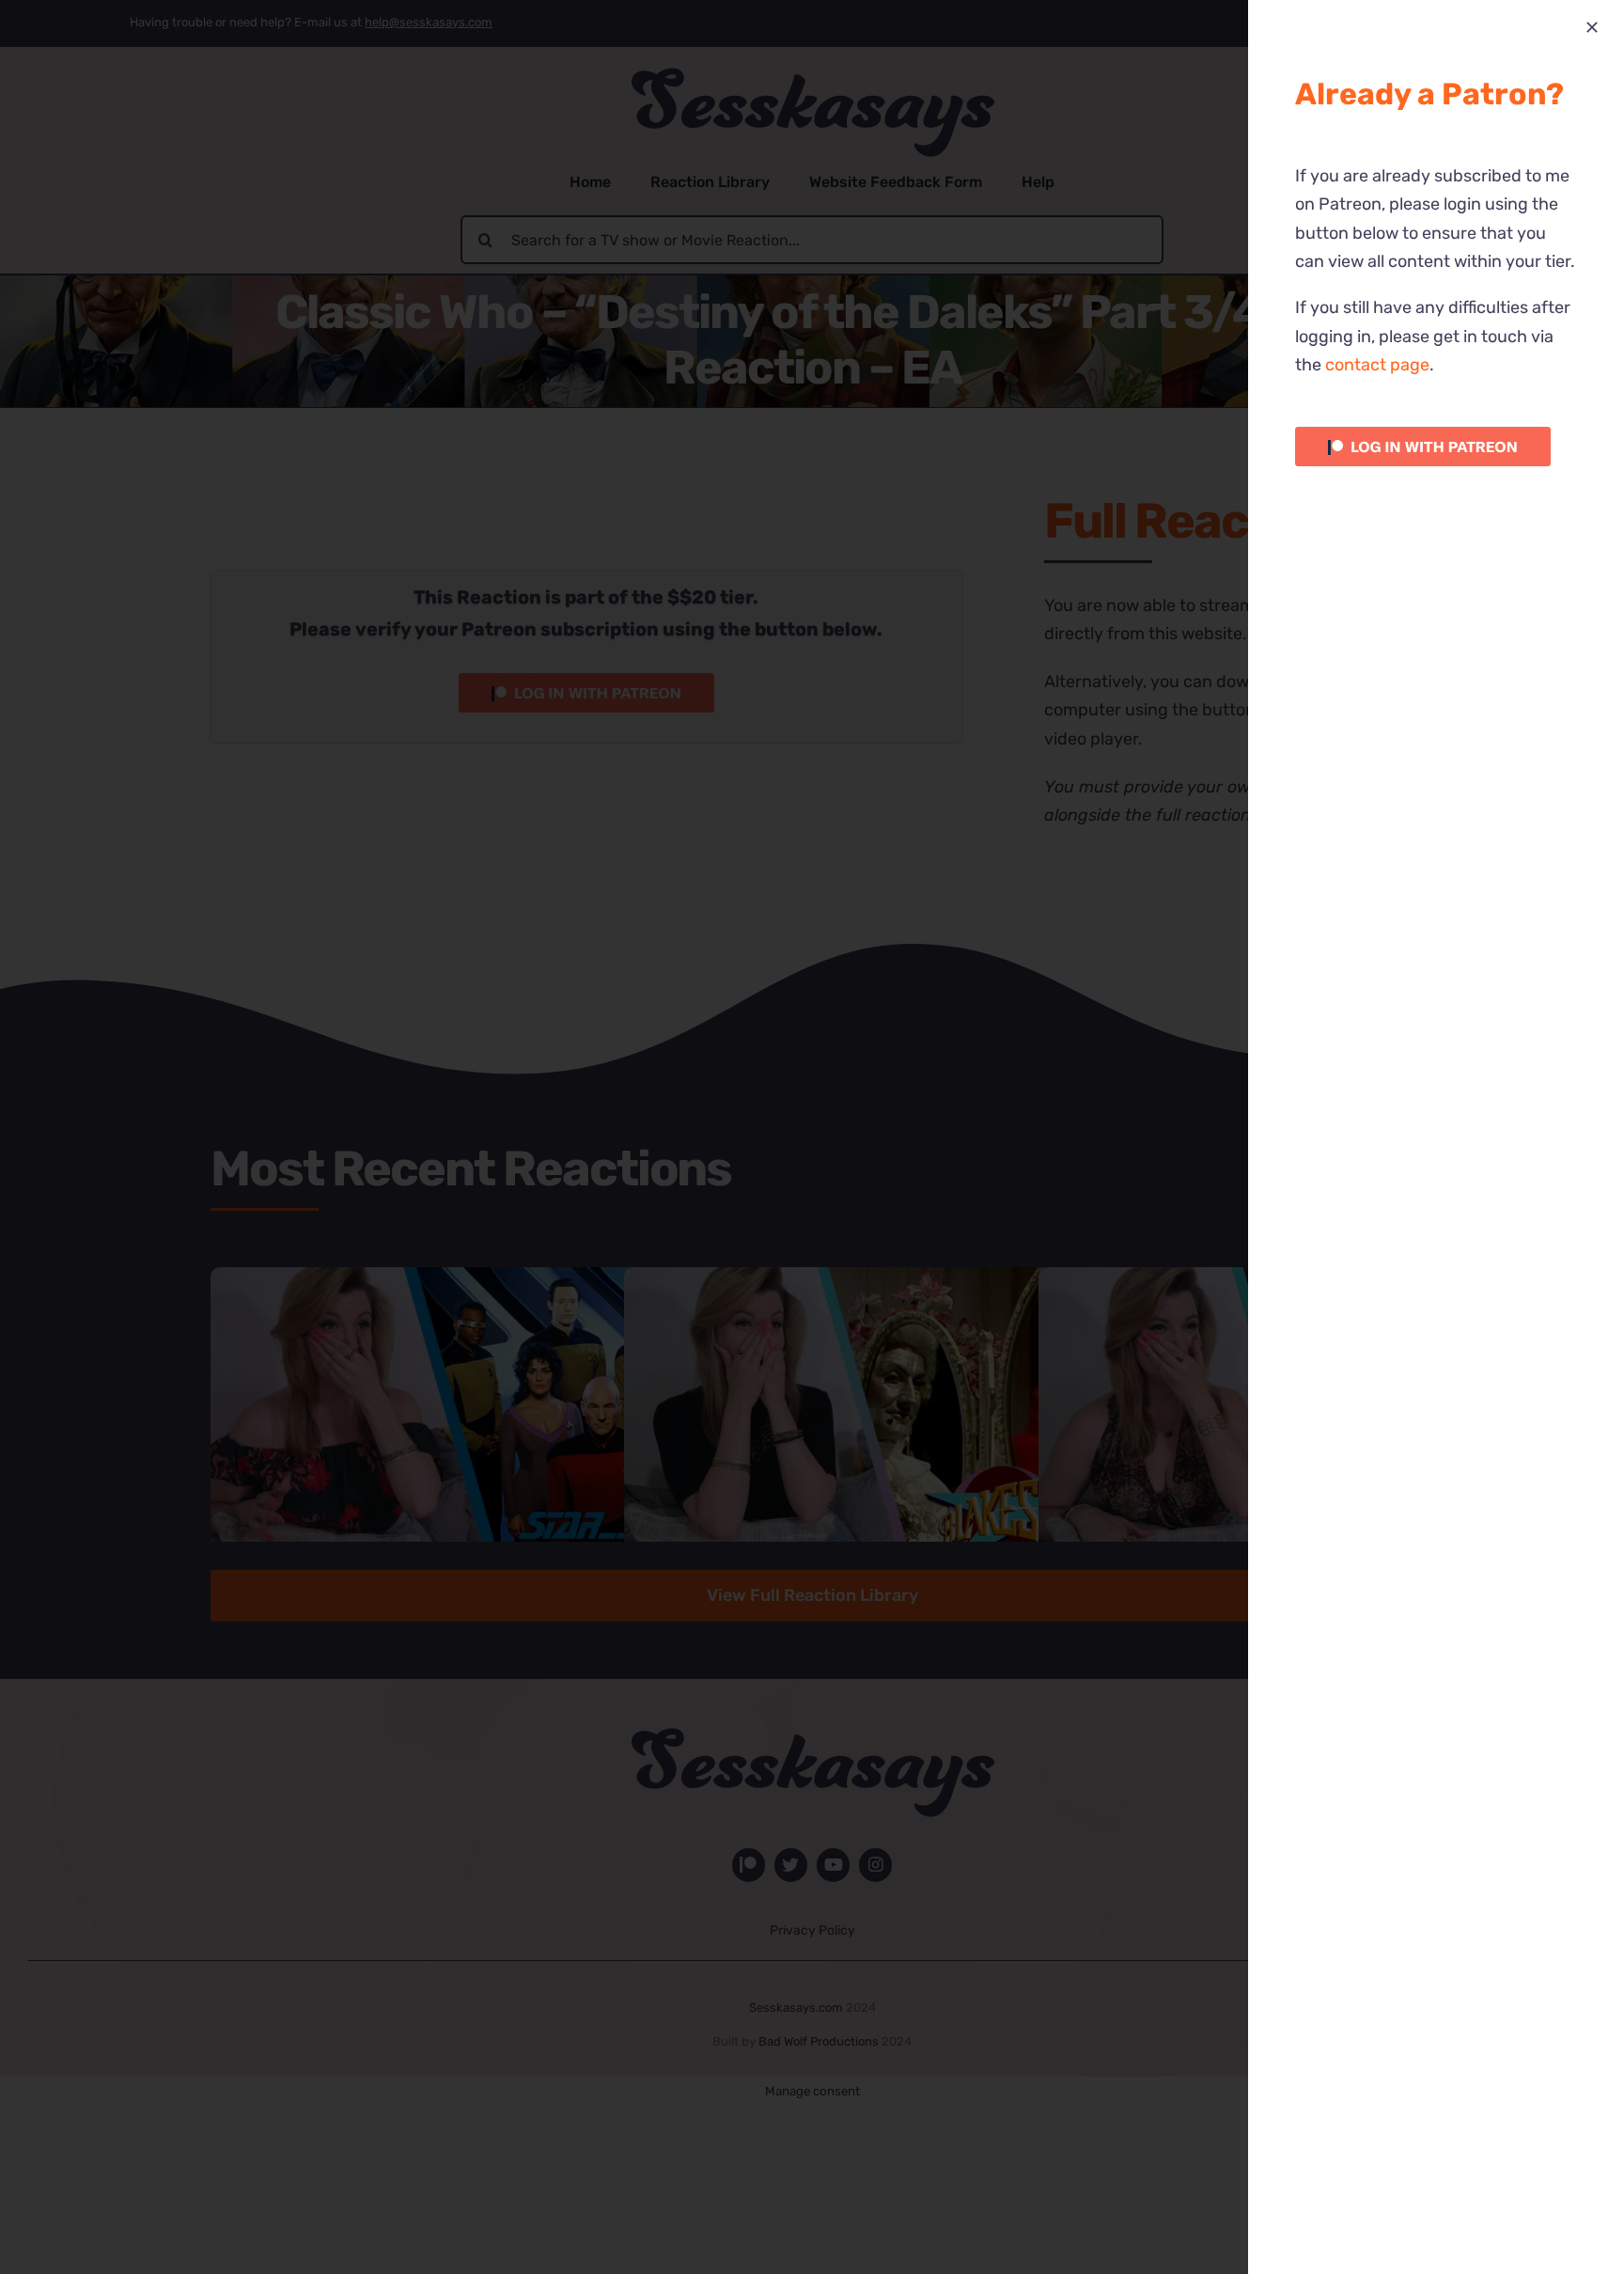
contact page (1377, 365)
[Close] (1592, 27)
